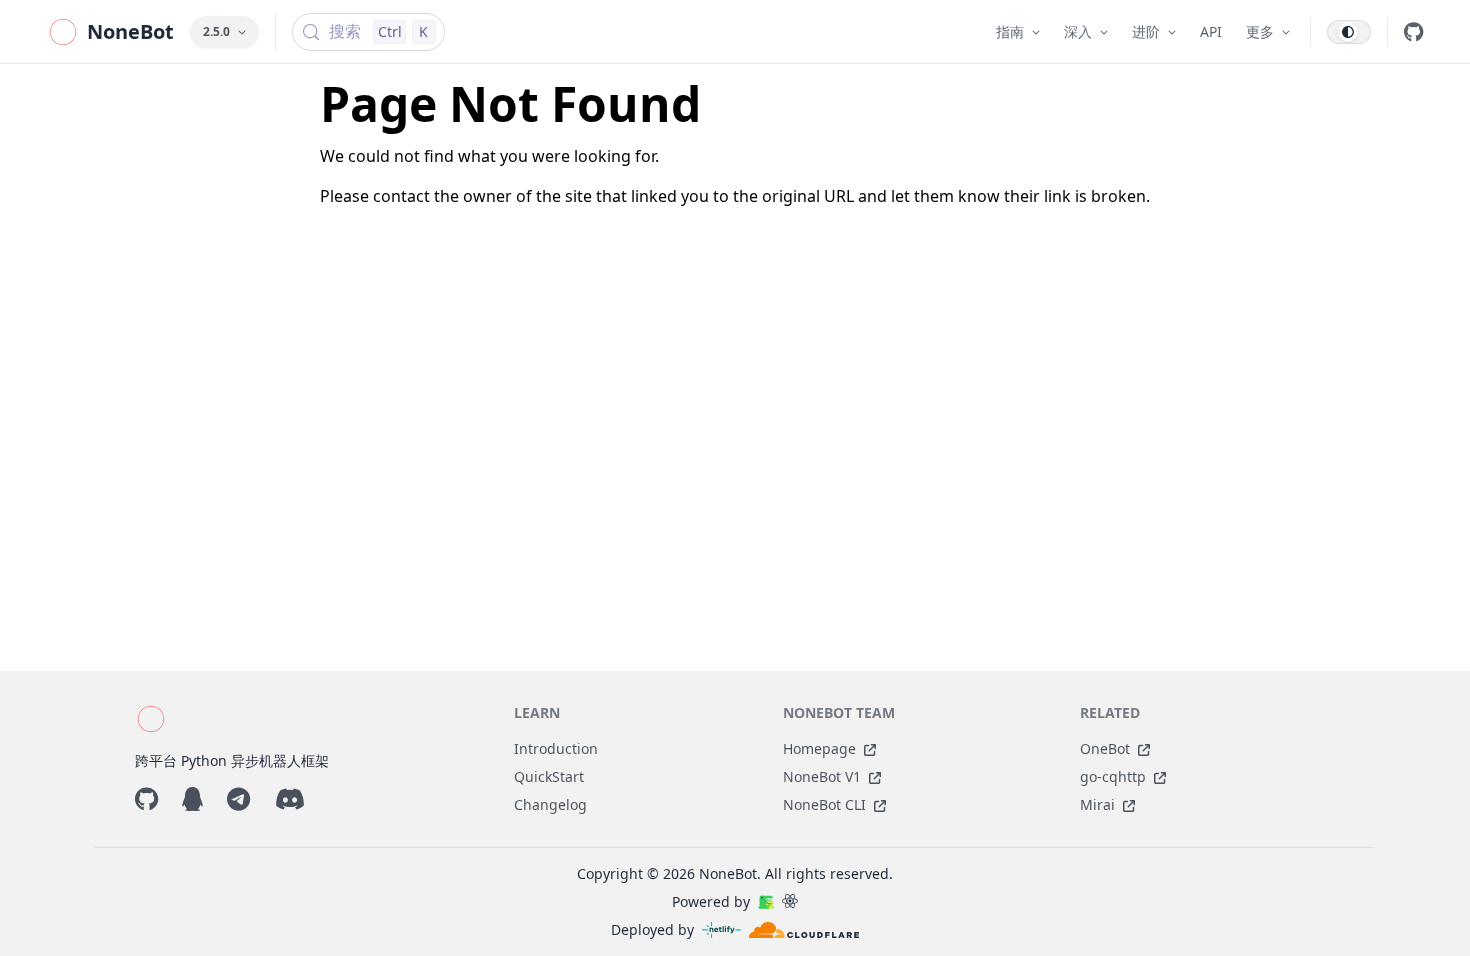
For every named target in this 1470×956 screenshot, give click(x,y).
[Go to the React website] (790, 902)
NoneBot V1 (822, 776)
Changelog (550, 804)
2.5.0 (216, 31)
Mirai (1097, 804)
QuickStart (549, 776)
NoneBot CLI (824, 804)
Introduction (556, 748)
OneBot (1105, 748)
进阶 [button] (1146, 31)
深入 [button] (1078, 31)
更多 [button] (1260, 31)
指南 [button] (1010, 31)
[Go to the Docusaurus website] (766, 902)
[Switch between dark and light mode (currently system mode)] (1349, 32)
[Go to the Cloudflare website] (804, 930)
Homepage (819, 748)
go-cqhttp (1113, 776)
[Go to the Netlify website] (721, 930)
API (1211, 31)
